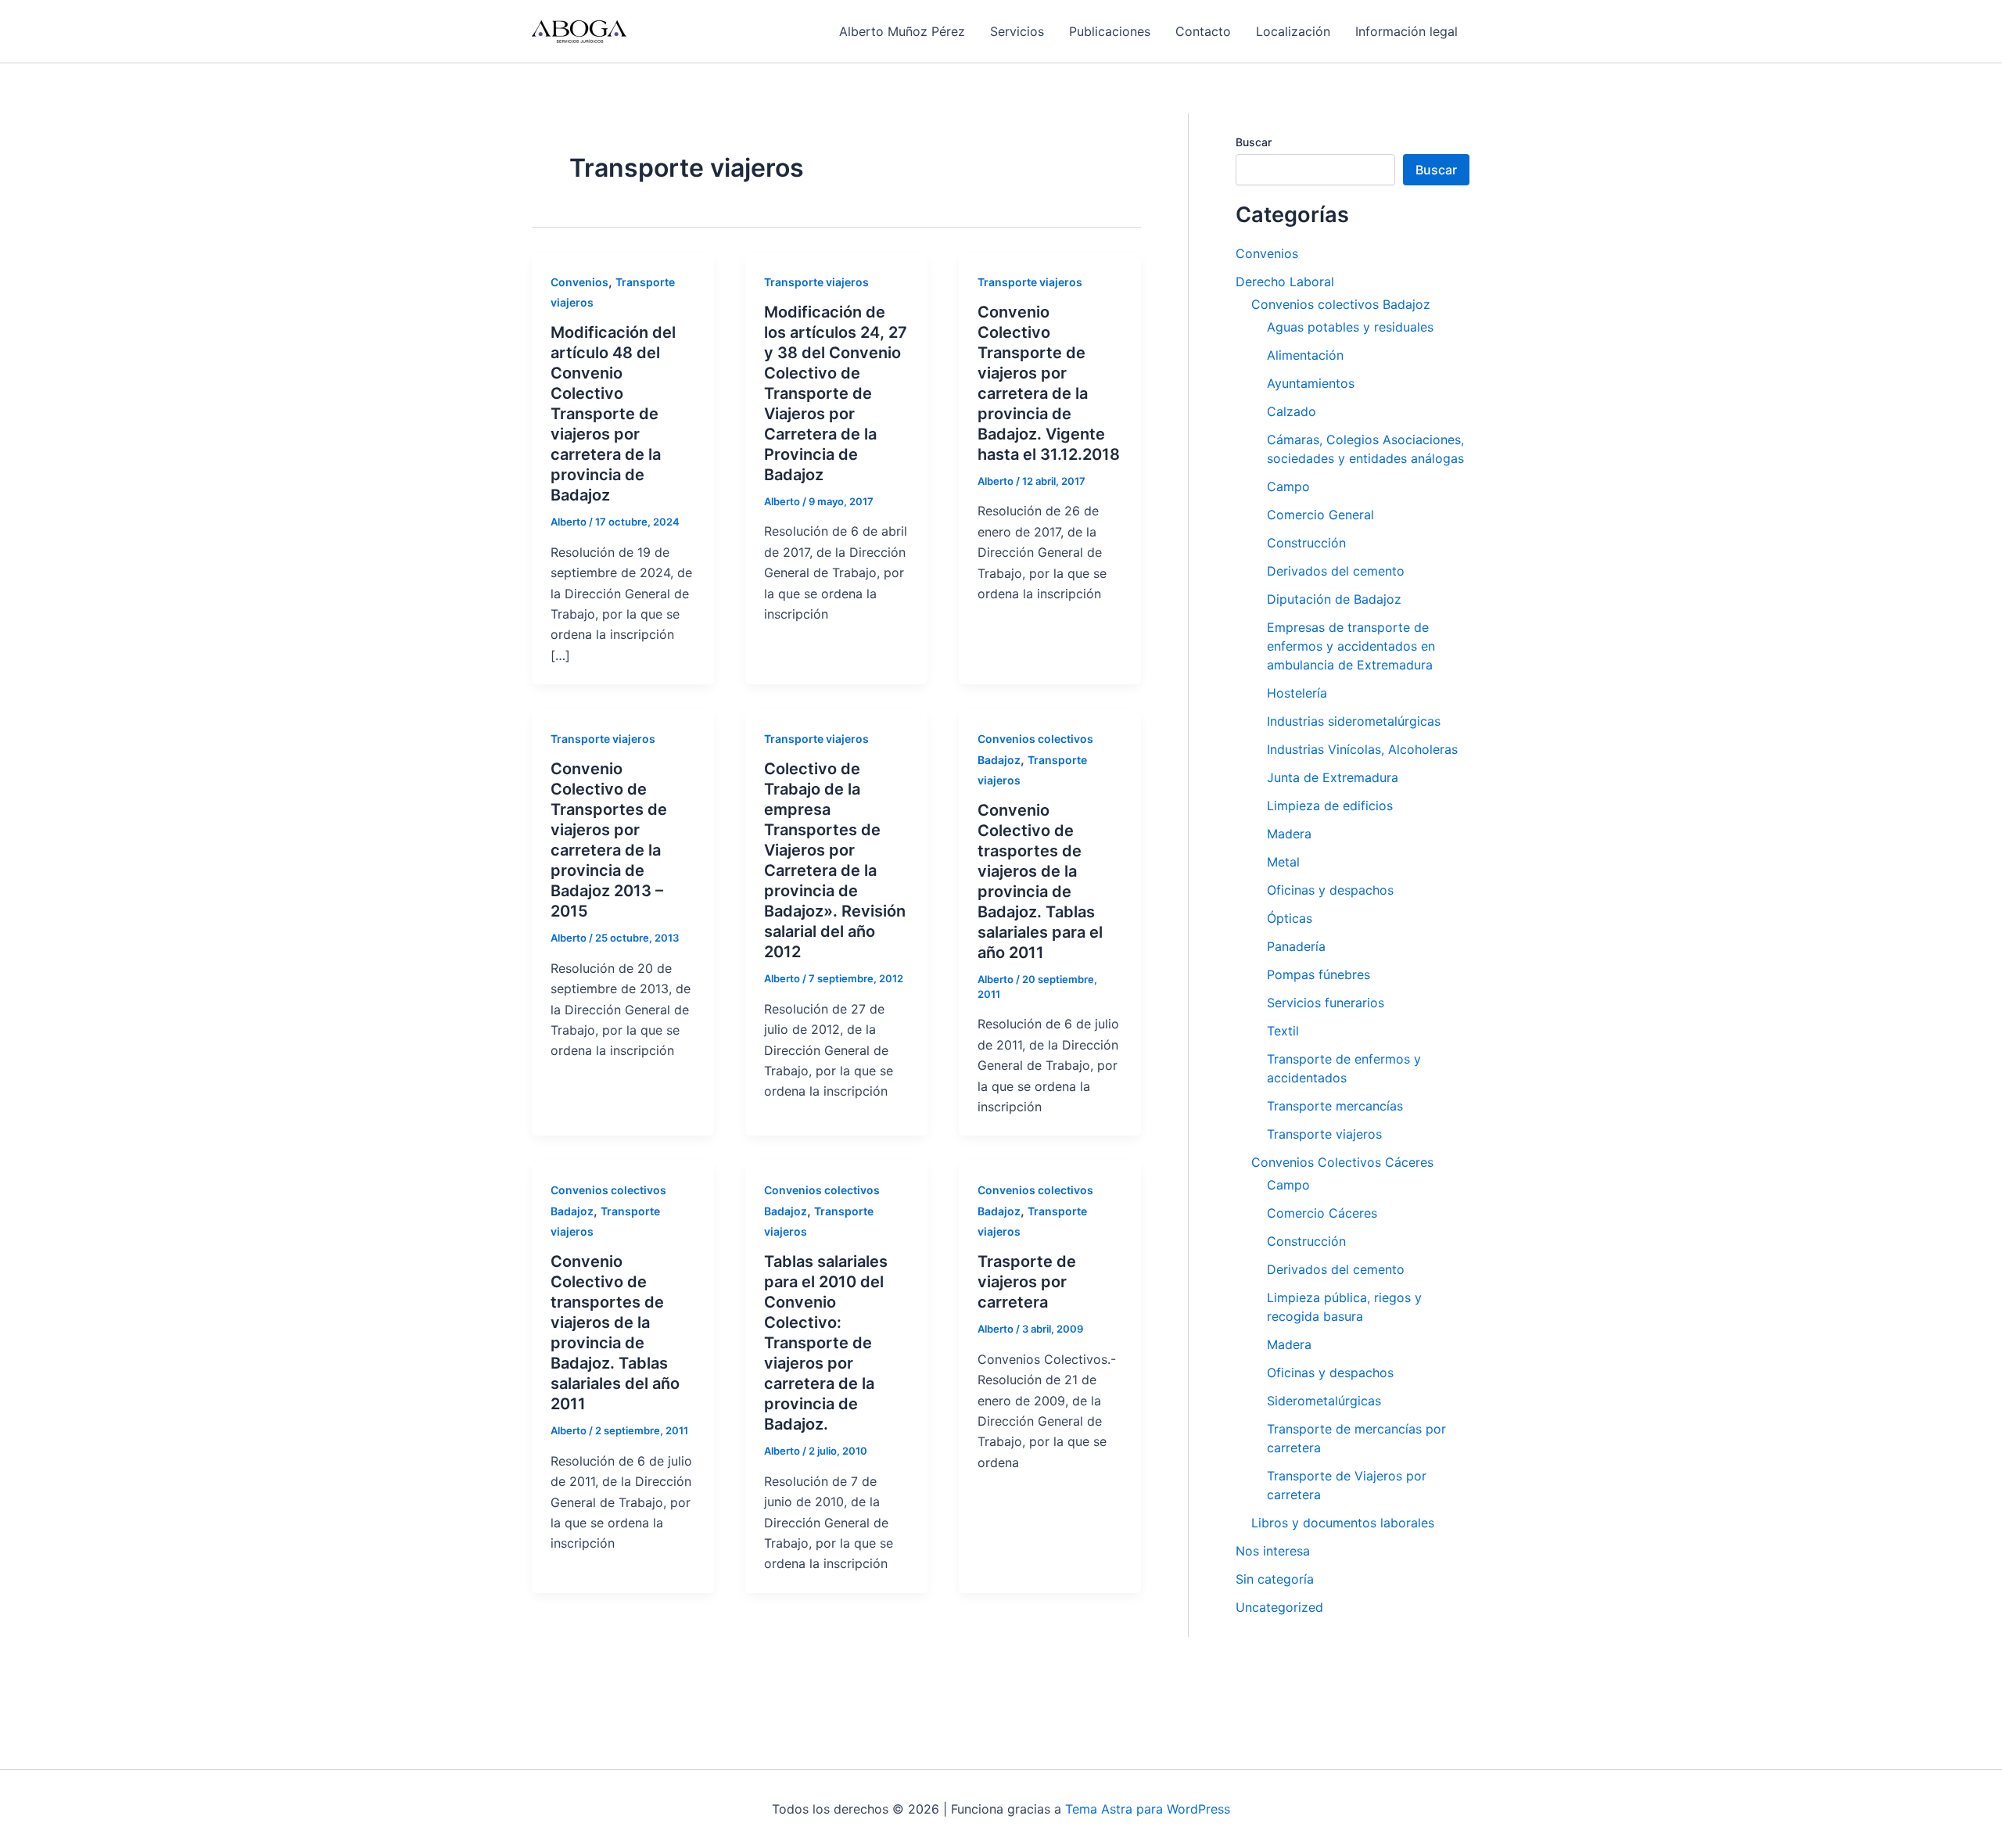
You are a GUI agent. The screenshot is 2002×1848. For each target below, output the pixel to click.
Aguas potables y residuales (1350, 327)
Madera (1289, 834)
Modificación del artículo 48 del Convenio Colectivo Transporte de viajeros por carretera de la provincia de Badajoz (613, 414)
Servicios (1017, 31)
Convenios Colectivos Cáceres (1342, 1162)
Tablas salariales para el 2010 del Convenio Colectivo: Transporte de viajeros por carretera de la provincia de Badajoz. (826, 1343)
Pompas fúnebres (1319, 974)
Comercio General (1320, 515)
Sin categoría (1275, 1579)
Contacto (1203, 31)
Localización (1293, 31)
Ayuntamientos (1311, 383)
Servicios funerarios (1326, 1003)
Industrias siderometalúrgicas (1354, 721)
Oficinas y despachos (1330, 890)
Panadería (1296, 946)
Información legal (1406, 31)
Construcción (1306, 543)
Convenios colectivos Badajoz (1341, 304)
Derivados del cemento (1336, 571)
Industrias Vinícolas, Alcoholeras (1362, 749)
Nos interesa (1273, 1551)
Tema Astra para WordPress (1148, 1809)
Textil (1283, 1031)
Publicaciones (1110, 31)
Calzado (1292, 411)
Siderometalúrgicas (1324, 1401)
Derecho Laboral (1285, 282)
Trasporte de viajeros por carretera (1027, 1282)
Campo (1288, 486)
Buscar (1254, 142)
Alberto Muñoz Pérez (902, 31)
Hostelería (1297, 693)
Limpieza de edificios (1330, 806)
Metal (1283, 862)
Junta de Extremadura (1333, 777)
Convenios (579, 282)
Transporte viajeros (816, 282)
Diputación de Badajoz (1334, 599)
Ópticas (1290, 918)
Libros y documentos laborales (1343, 1523)
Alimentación (1305, 355)
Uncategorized (1279, 1607)
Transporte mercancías (1335, 1106)
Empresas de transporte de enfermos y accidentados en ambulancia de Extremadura (1351, 646)
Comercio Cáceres (1322, 1213)
